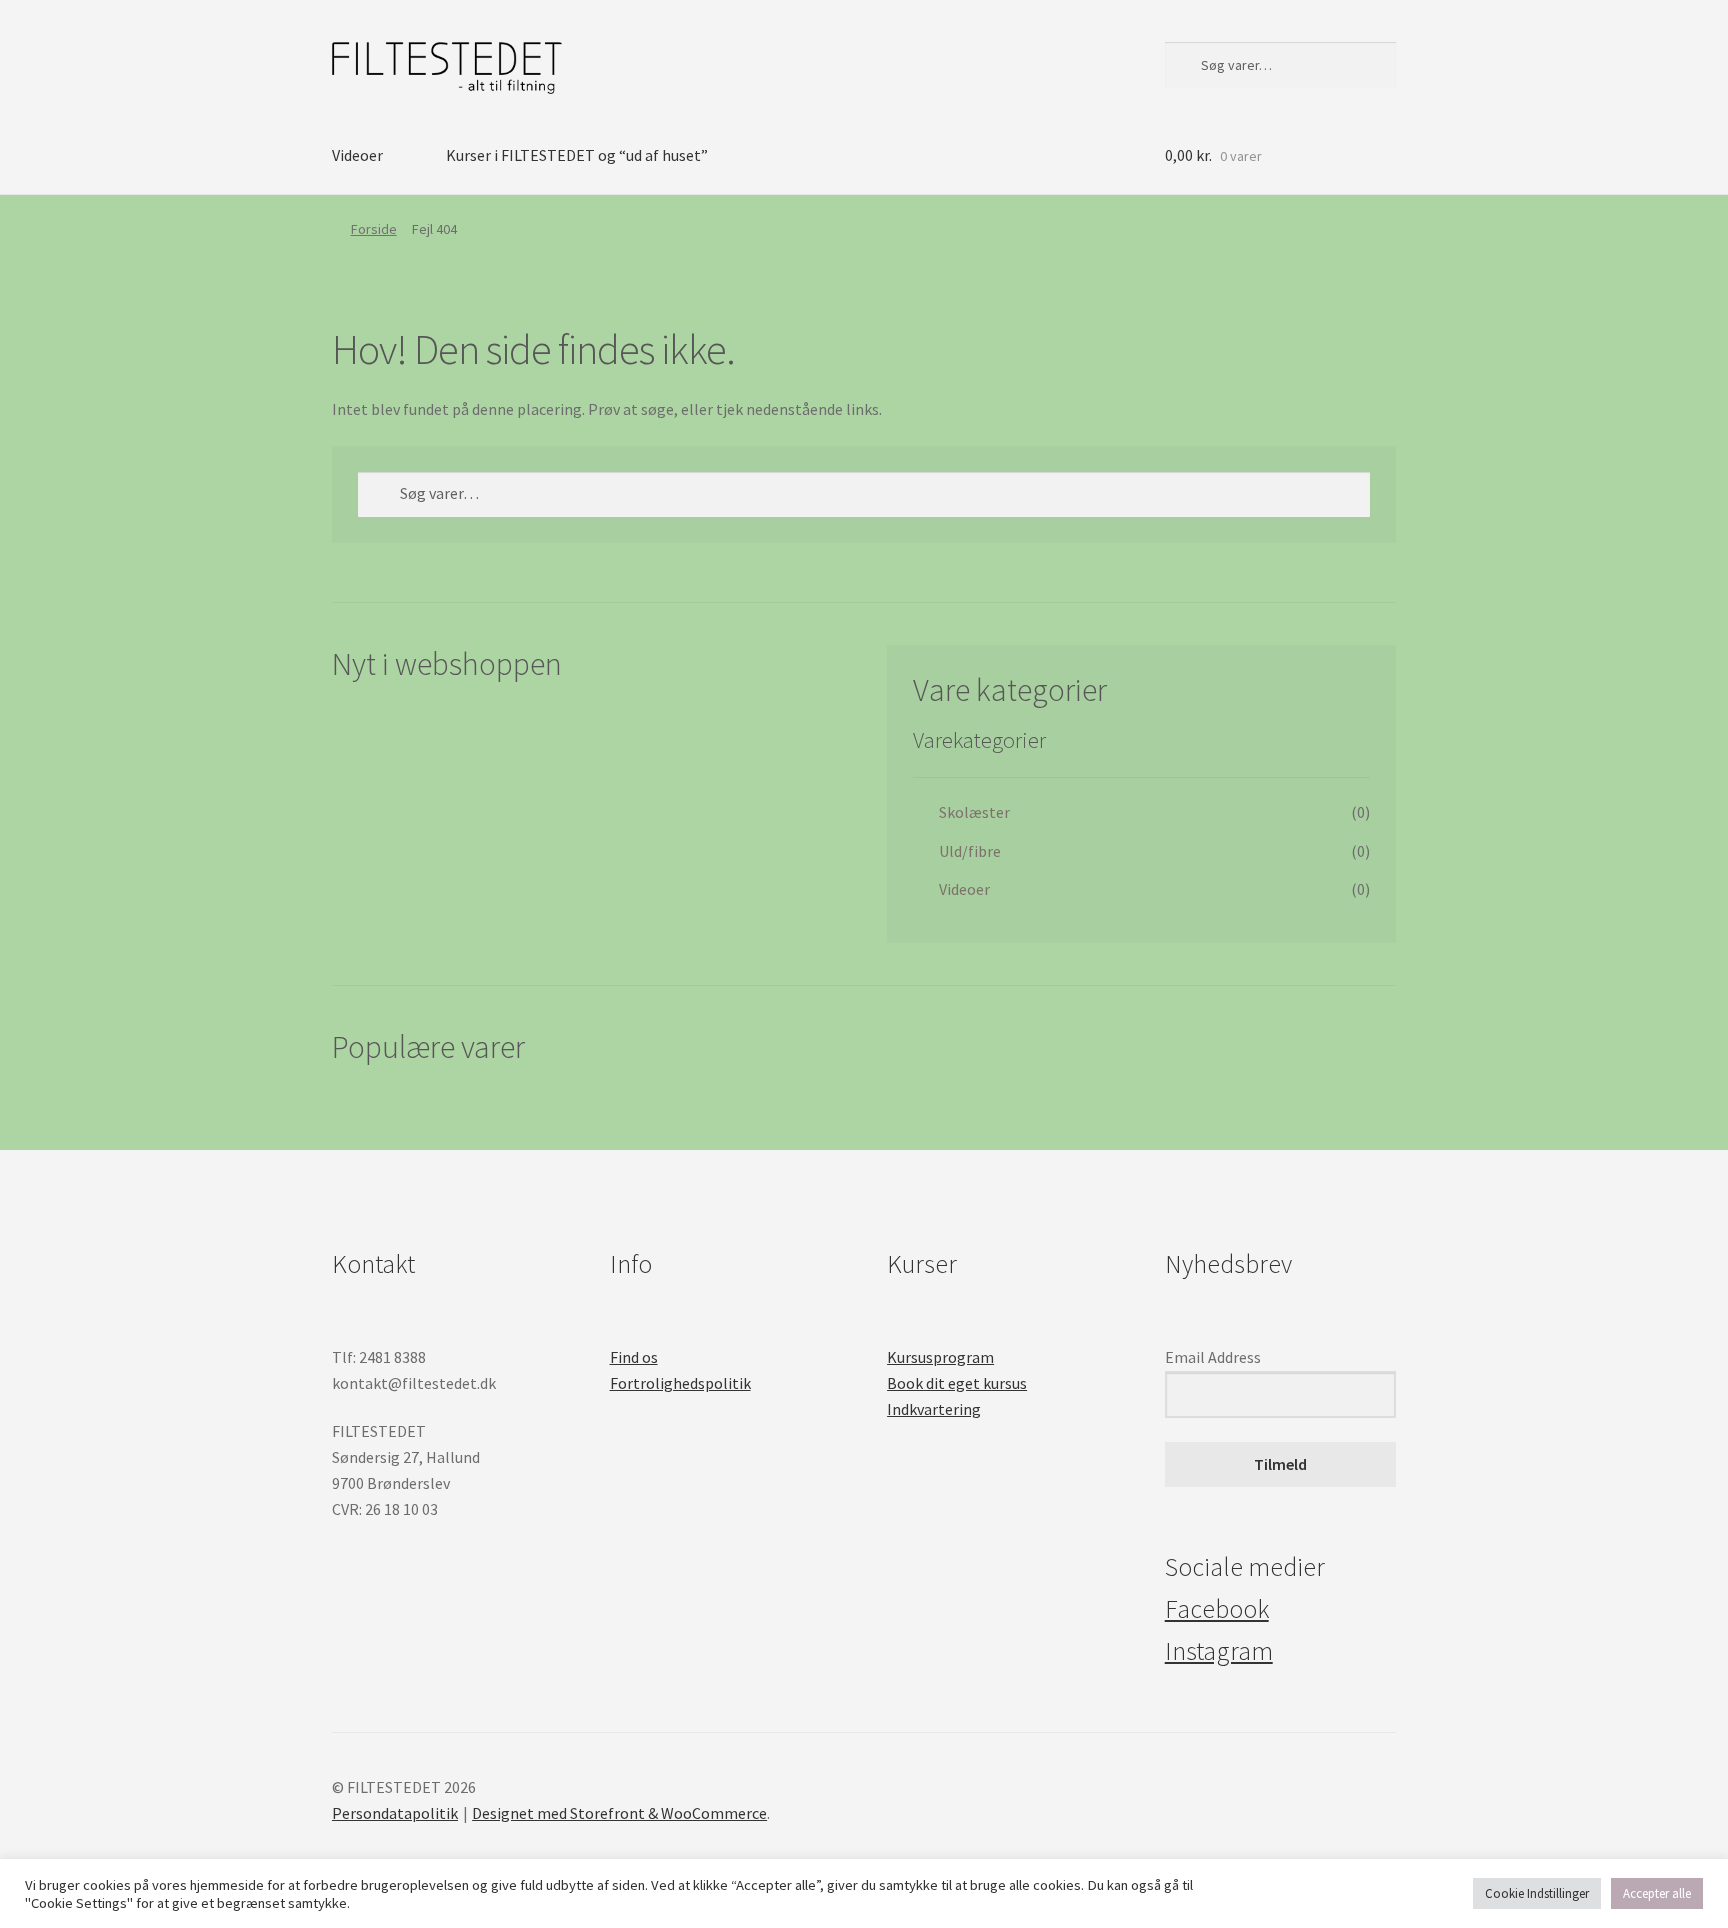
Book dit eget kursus (957, 1383)
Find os (634, 1357)
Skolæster (974, 812)
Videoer (357, 155)
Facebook (1217, 1609)
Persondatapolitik (395, 1813)
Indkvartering (934, 1409)
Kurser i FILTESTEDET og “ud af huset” (577, 155)
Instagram (1219, 1651)
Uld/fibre (970, 851)
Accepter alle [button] (1657, 1893)
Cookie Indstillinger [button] (1537, 1893)
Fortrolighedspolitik (680, 1383)
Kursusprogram (940, 1357)
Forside (374, 229)
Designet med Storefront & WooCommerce (619, 1813)
